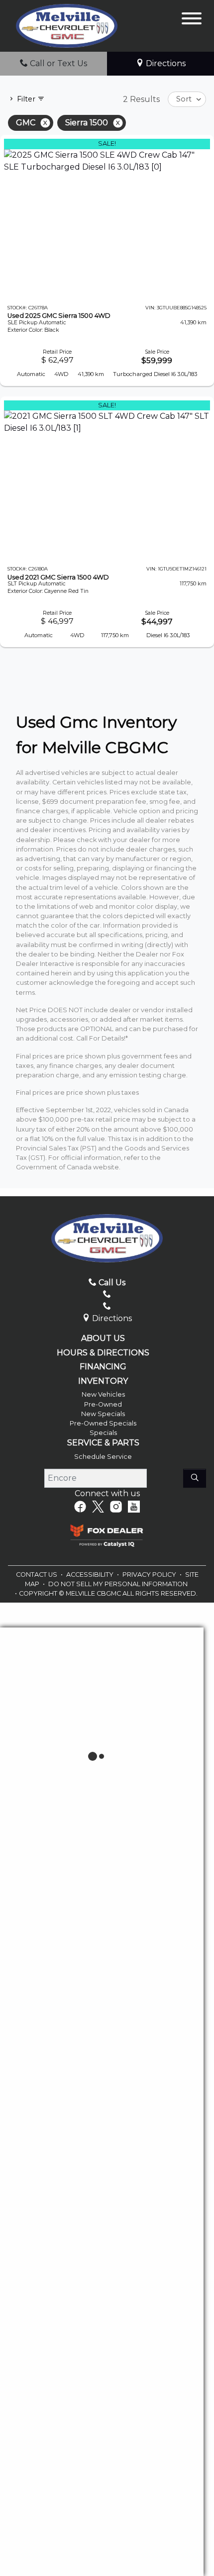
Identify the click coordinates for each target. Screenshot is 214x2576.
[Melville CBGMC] (67, 25)
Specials (103, 1433)
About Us (103, 1338)
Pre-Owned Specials (103, 1423)
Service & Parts (103, 1443)
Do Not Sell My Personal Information (118, 1584)
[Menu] (192, 20)
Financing (103, 1367)
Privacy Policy (150, 1574)
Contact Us (37, 1574)
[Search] (195, 1478)
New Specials (103, 1414)
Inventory (103, 1381)
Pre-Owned (103, 1404)
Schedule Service (103, 1457)
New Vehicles (103, 1394)
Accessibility (91, 1574)
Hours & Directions (103, 1353)
